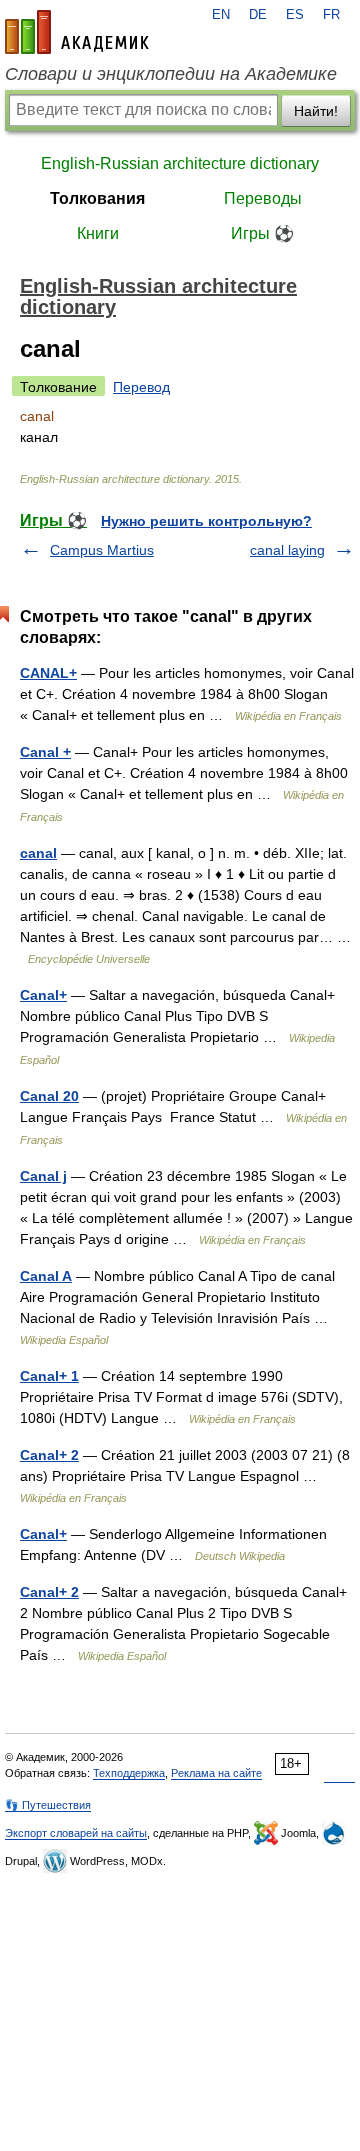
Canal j (43, 1176)
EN (221, 15)
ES (295, 15)
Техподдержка (129, 1773)
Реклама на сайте (216, 1773)
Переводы (263, 198)
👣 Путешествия (48, 1805)
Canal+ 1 (49, 1376)
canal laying (287, 550)
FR (331, 15)
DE (258, 15)
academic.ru (77, 32)
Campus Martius (102, 550)
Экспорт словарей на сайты (76, 1833)
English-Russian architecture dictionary (180, 163)
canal (38, 853)
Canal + (45, 752)
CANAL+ (48, 673)
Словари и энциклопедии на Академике (171, 74)
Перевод (141, 387)
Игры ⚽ (262, 233)
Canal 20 (49, 1096)
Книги (98, 233)
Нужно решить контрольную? (206, 521)
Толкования (97, 198)
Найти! (316, 111)
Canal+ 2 (49, 1455)
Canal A (46, 1276)
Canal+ (43, 995)
